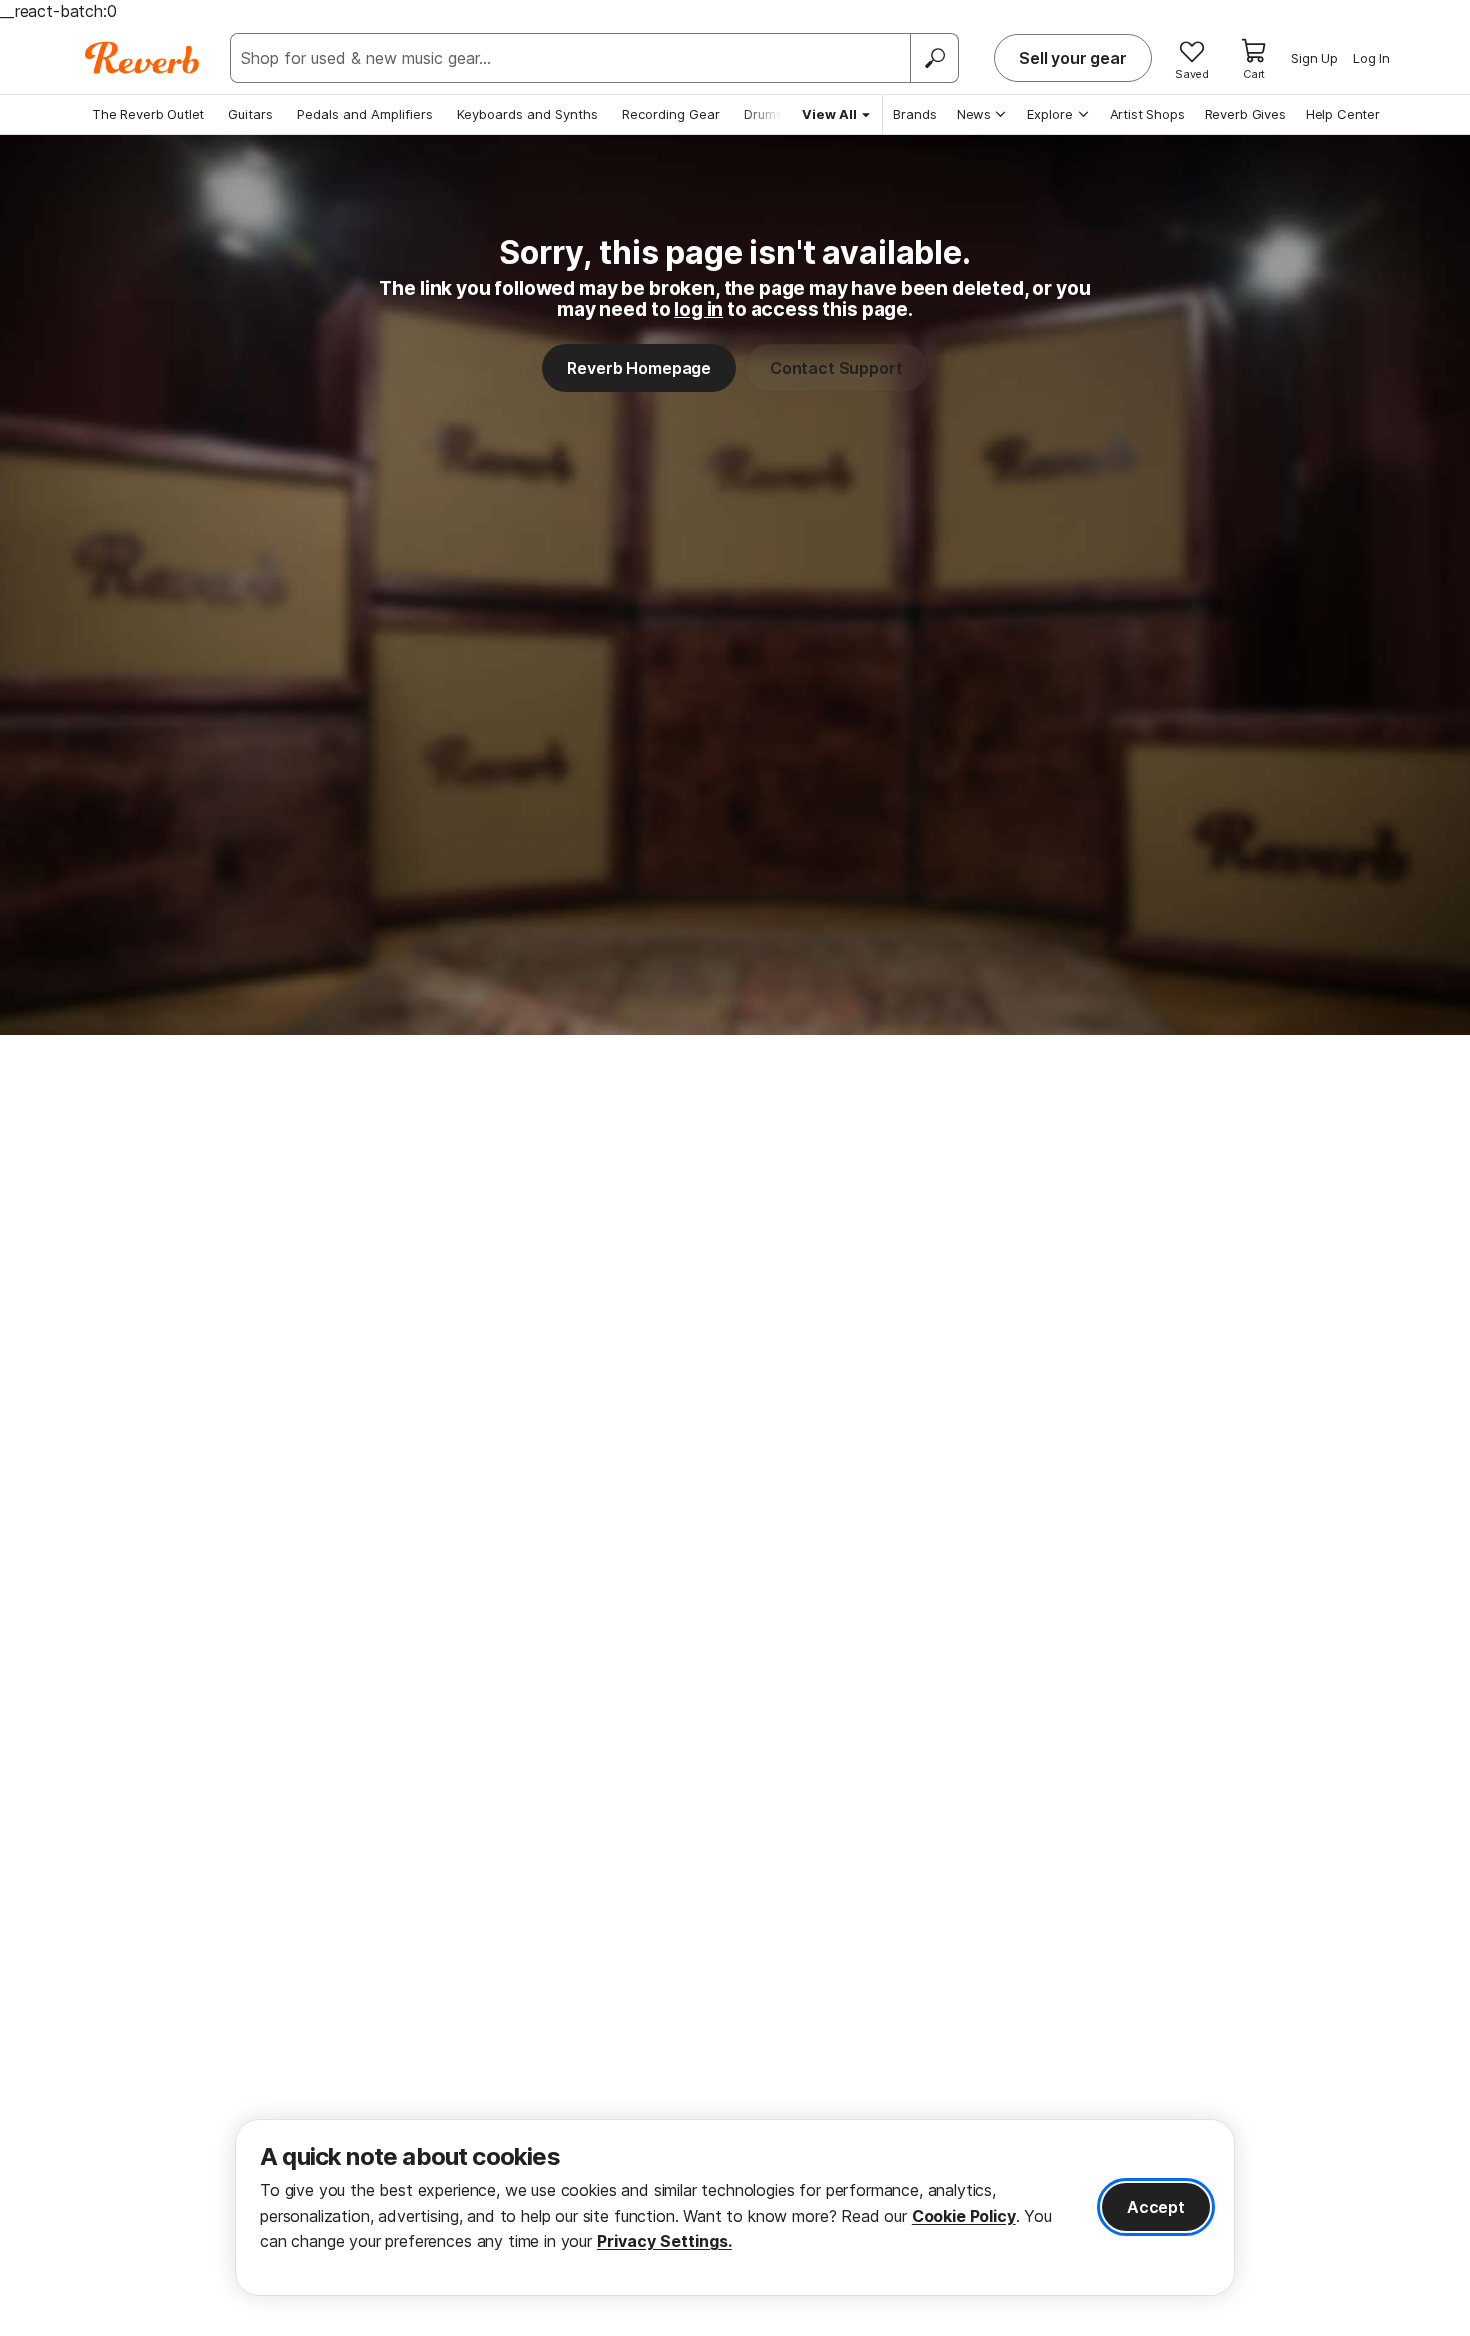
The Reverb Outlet (148, 114)
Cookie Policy (964, 2216)
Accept (1156, 2207)
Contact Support (836, 368)
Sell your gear (1073, 58)
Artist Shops (1147, 114)
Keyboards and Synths (527, 114)
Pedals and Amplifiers (365, 114)
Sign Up (1314, 58)
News (974, 114)
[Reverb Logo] (142, 58)
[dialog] (735, 2207)
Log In (1371, 58)
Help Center (1343, 114)
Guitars (250, 114)
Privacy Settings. (664, 2241)
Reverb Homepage (639, 368)
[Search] (934, 58)
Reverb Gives (1245, 114)
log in (698, 309)
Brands (915, 114)
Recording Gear (671, 114)
